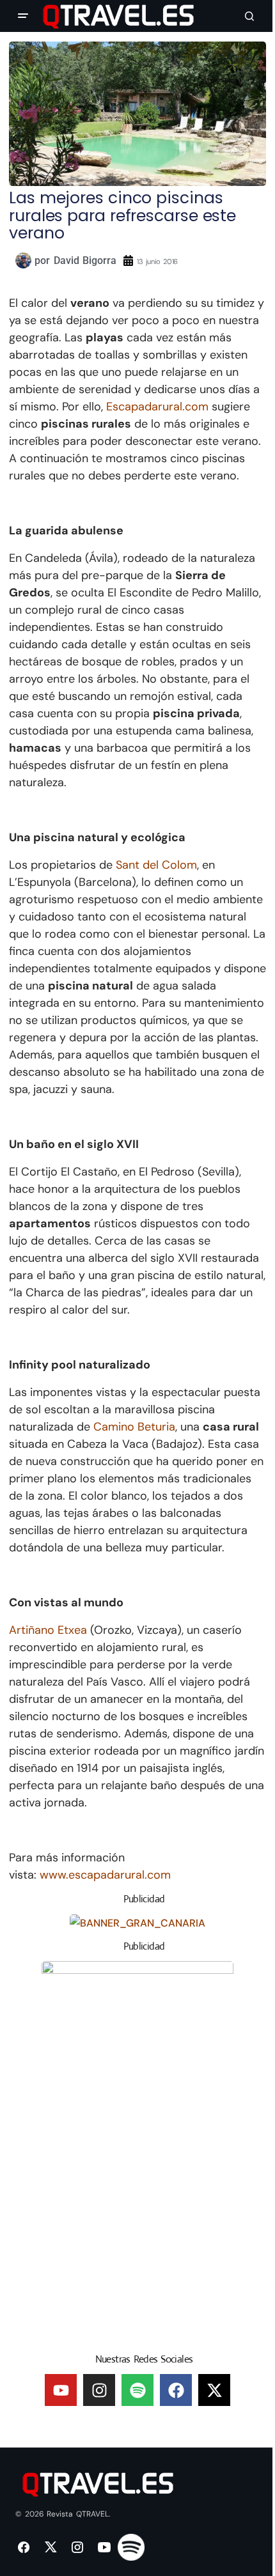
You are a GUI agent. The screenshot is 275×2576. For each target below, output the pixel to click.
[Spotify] (137, 2390)
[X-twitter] (214, 2390)
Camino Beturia (134, 1427)
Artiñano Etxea (50, 1630)
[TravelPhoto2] (137, 2152)
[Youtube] (61, 2390)
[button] (23, 16)
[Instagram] (99, 2390)
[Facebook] (176, 2390)
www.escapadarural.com (105, 1875)
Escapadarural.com (157, 407)
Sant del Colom (156, 865)
